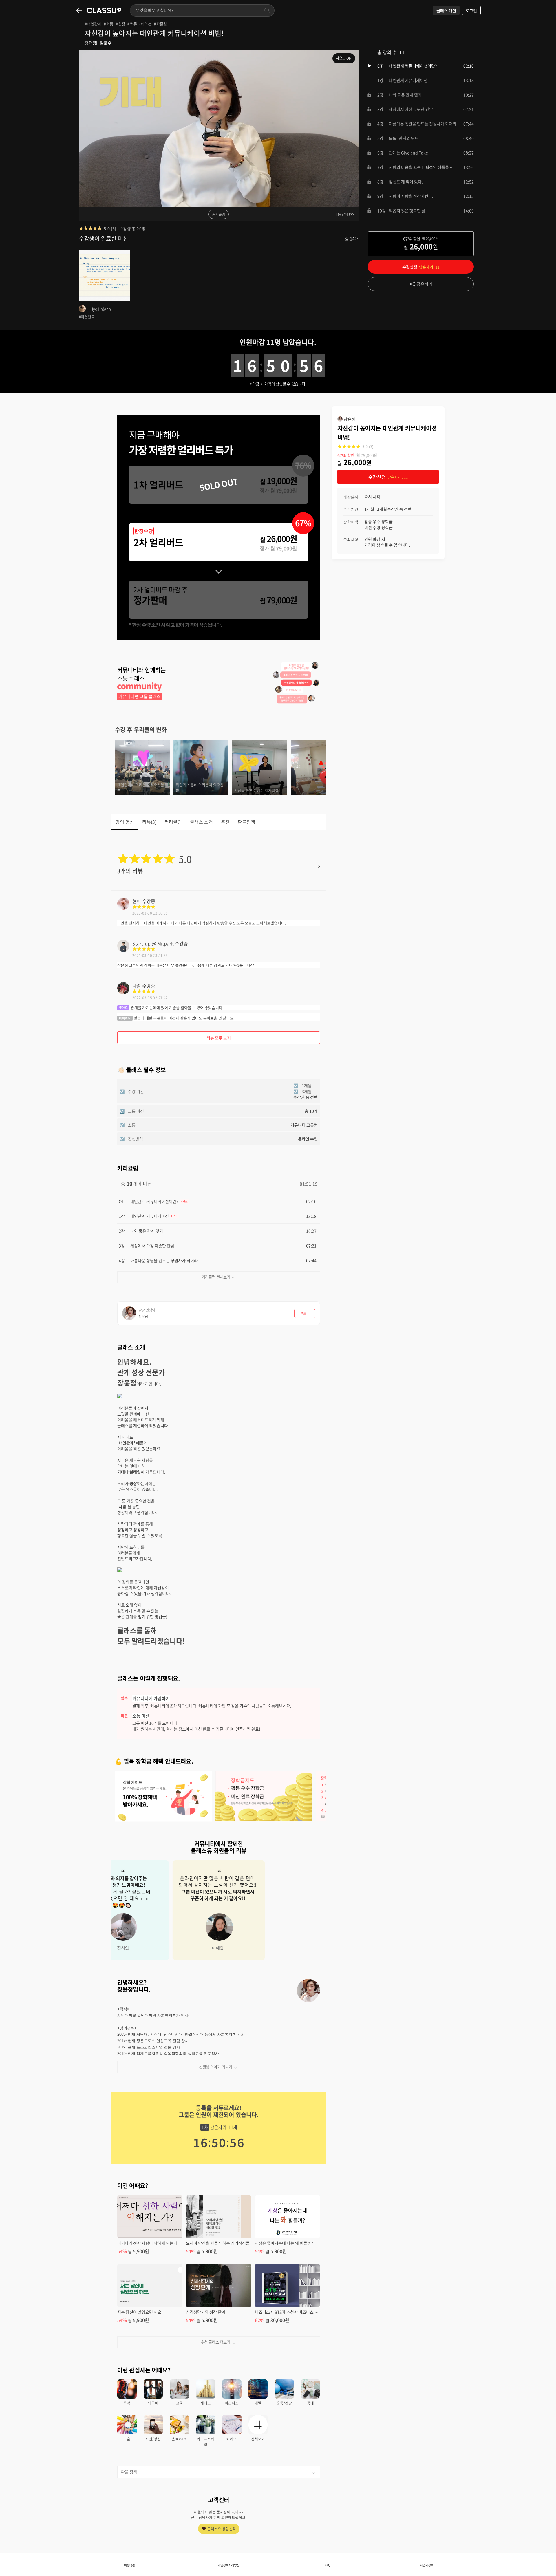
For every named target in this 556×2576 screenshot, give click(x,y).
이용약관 (129, 2565)
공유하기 (425, 284)
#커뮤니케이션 (139, 24)
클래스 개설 (446, 10)
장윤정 (90, 43)
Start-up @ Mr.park (153, 943)
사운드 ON (344, 58)
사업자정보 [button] (427, 2565)
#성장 (120, 24)
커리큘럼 (219, 215)
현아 (137, 901)
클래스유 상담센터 (222, 2529)
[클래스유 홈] (104, 10)
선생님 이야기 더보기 (215, 2067)
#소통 (108, 24)
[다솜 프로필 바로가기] (123, 992)
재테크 (206, 2403)
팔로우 (106, 43)
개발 (258, 2403)
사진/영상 (153, 2439)
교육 (179, 2403)
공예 (310, 2403)
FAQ (328, 2565)
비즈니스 (232, 2403)
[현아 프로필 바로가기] (123, 908)
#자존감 (160, 24)
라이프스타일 (206, 2442)
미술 (127, 2439)
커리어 (232, 2439)
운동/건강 (284, 2403)
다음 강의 (341, 214)
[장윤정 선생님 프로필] (308, 1991)
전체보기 (258, 2439)
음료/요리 (179, 2439)
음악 (127, 2403)
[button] (421, 66)
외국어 (153, 2403)
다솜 (137, 986)
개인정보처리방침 (228, 2565)
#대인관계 (93, 24)
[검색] (267, 10)
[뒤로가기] (79, 10)
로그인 (471, 10)
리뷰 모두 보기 (219, 1038)
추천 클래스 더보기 (215, 2342)
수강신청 (421, 267)
